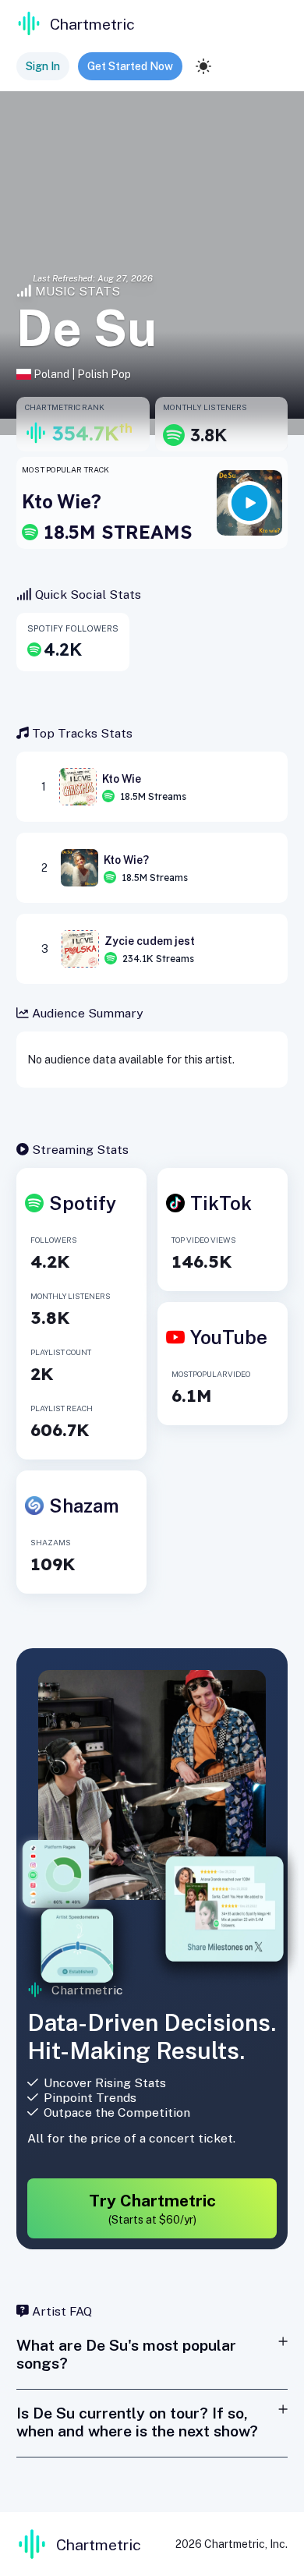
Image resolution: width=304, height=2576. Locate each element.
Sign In (43, 66)
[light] (203, 66)
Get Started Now (130, 66)
